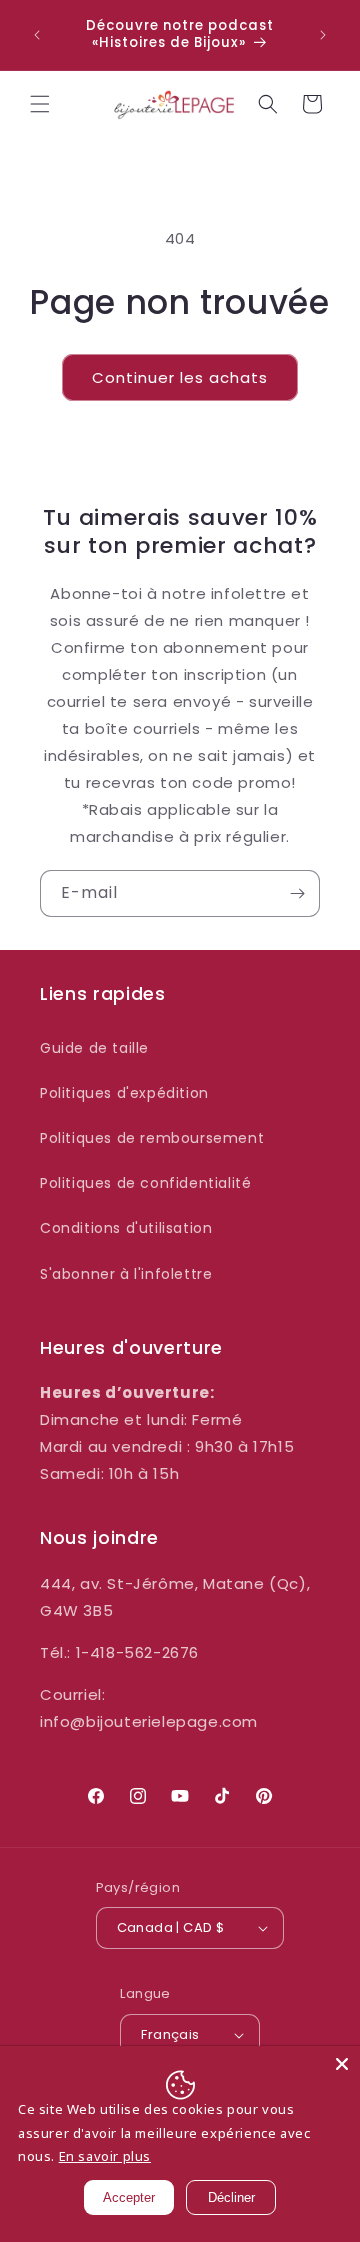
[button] (40, 104)
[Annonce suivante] (323, 35)
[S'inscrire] (297, 893)
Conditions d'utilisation (126, 1228)
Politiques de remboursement (152, 1138)
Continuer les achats (180, 377)
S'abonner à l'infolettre (126, 1274)
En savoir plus (105, 2156)
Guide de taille (94, 1048)
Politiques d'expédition (124, 1093)
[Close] (342, 2064)
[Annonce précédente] (37, 35)
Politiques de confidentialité (145, 1183)
